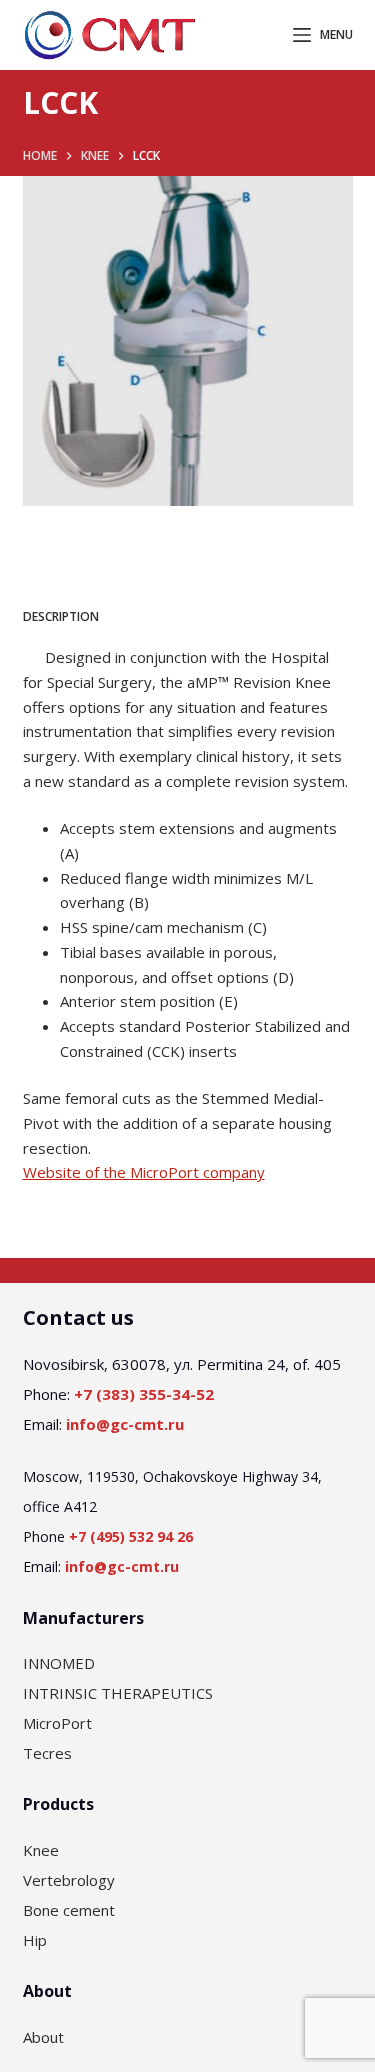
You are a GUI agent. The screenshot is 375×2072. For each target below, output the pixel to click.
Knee (41, 1850)
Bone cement (69, 1910)
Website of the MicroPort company (144, 1172)
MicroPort (57, 1723)
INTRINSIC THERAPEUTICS (118, 1693)
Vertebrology (69, 1880)
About (43, 2037)
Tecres (47, 1753)
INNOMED (59, 1663)
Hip (35, 1940)
